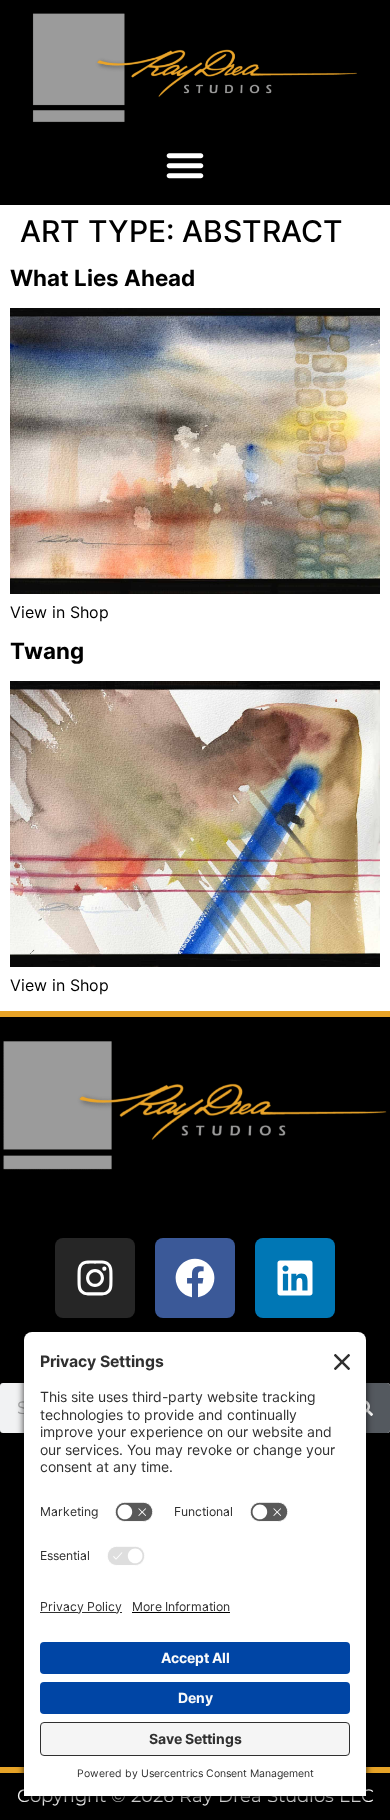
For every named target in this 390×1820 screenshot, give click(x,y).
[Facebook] (195, 1278)
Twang (47, 650)
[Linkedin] (295, 1278)
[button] (185, 165)
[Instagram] (95, 1278)
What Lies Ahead (102, 277)
